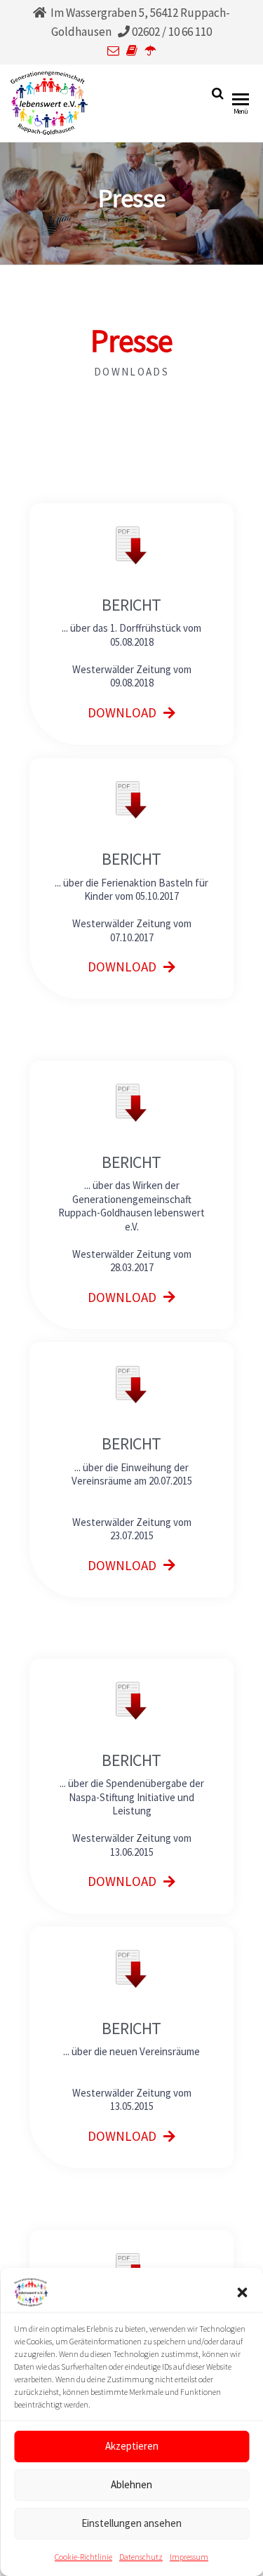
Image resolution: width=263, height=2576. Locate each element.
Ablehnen (131, 2484)
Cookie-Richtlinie (83, 2557)
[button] (242, 2292)
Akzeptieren (132, 2446)
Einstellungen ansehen (131, 2523)
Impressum (189, 2557)
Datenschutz (141, 2557)
